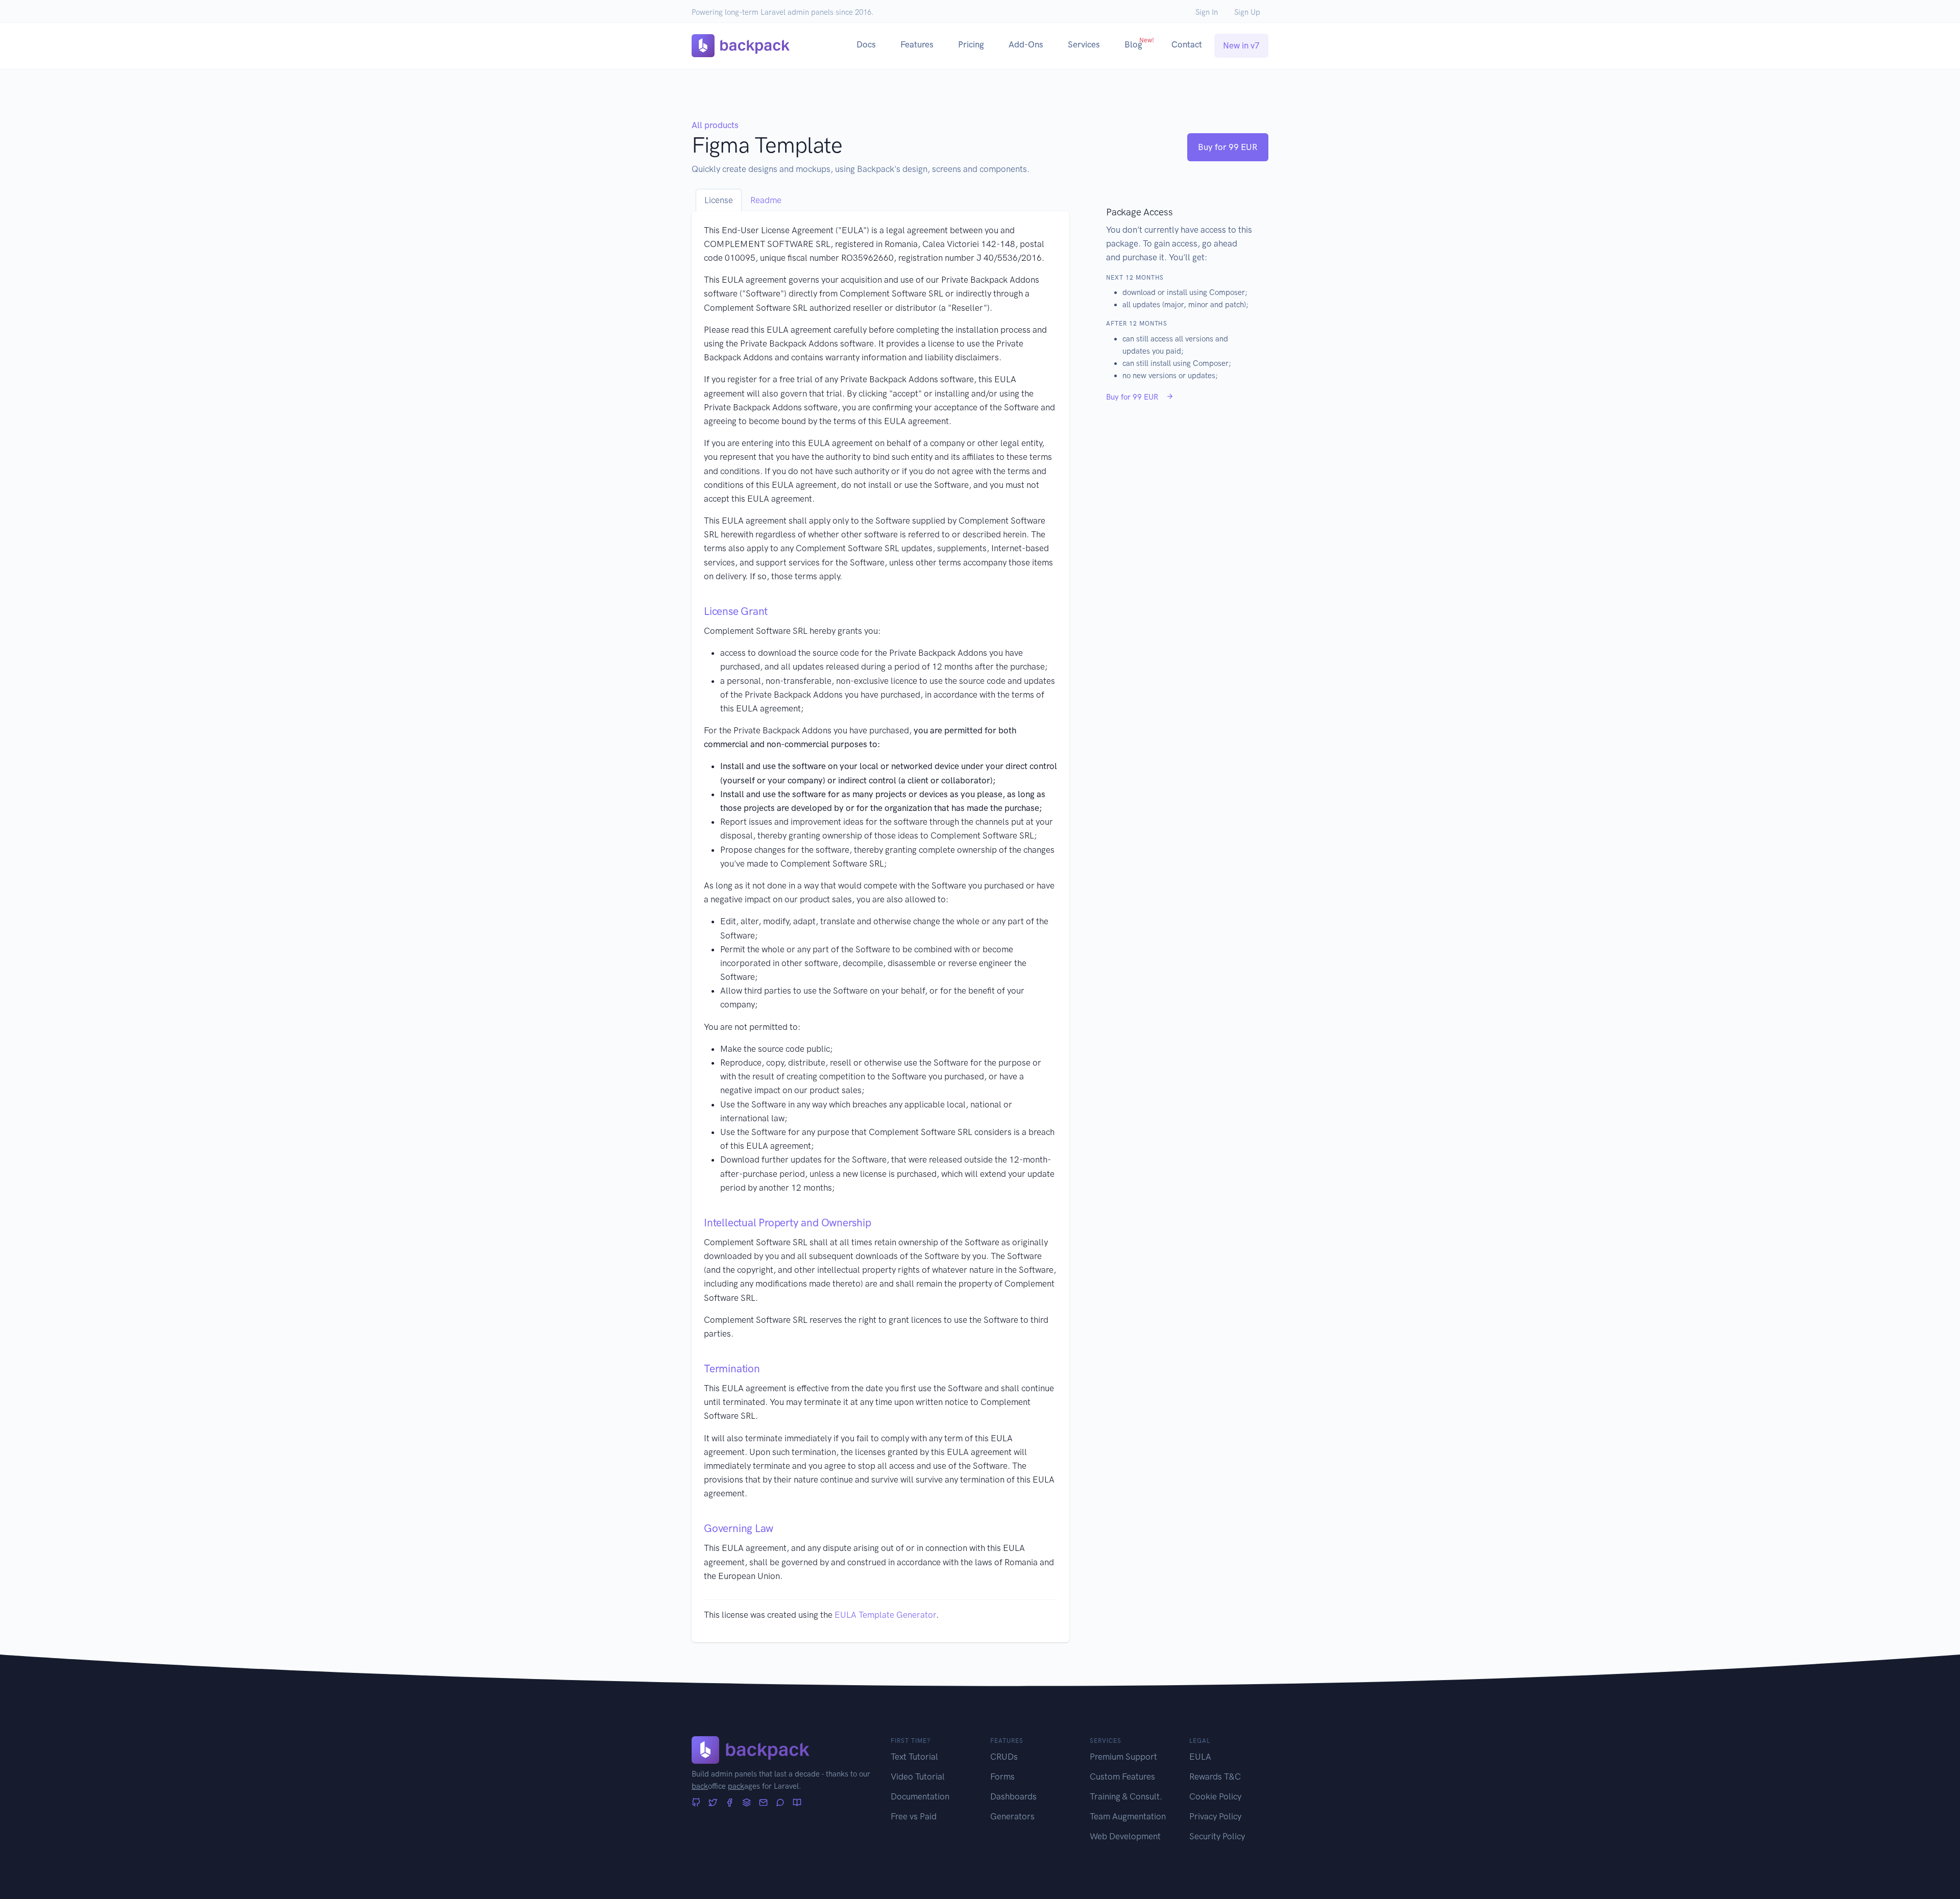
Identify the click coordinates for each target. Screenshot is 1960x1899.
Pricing (971, 44)
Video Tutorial (918, 1777)
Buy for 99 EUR (1228, 147)
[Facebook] (730, 1803)
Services (1084, 44)
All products (715, 125)
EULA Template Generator (885, 1615)
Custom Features (1122, 1777)
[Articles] (797, 1803)
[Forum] (780, 1803)
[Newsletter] (763, 1803)
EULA (1200, 1757)
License (719, 200)
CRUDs (1004, 1757)
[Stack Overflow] (746, 1803)
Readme (766, 200)
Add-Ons (1026, 44)
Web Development (1125, 1836)
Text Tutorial (914, 1757)
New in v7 (1241, 45)
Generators (1012, 1816)
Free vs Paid (914, 1816)
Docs (866, 44)
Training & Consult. (1126, 1796)
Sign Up (1247, 12)
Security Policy (1217, 1836)
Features (917, 44)
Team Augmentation (1128, 1816)
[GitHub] (696, 1803)
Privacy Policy (1215, 1816)
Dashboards (1013, 1796)
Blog (1139, 43)
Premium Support (1123, 1757)
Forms (1002, 1777)
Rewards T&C (1215, 1777)
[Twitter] (713, 1803)
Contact (1187, 44)
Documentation (920, 1796)
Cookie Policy (1215, 1796)
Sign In (1207, 12)
